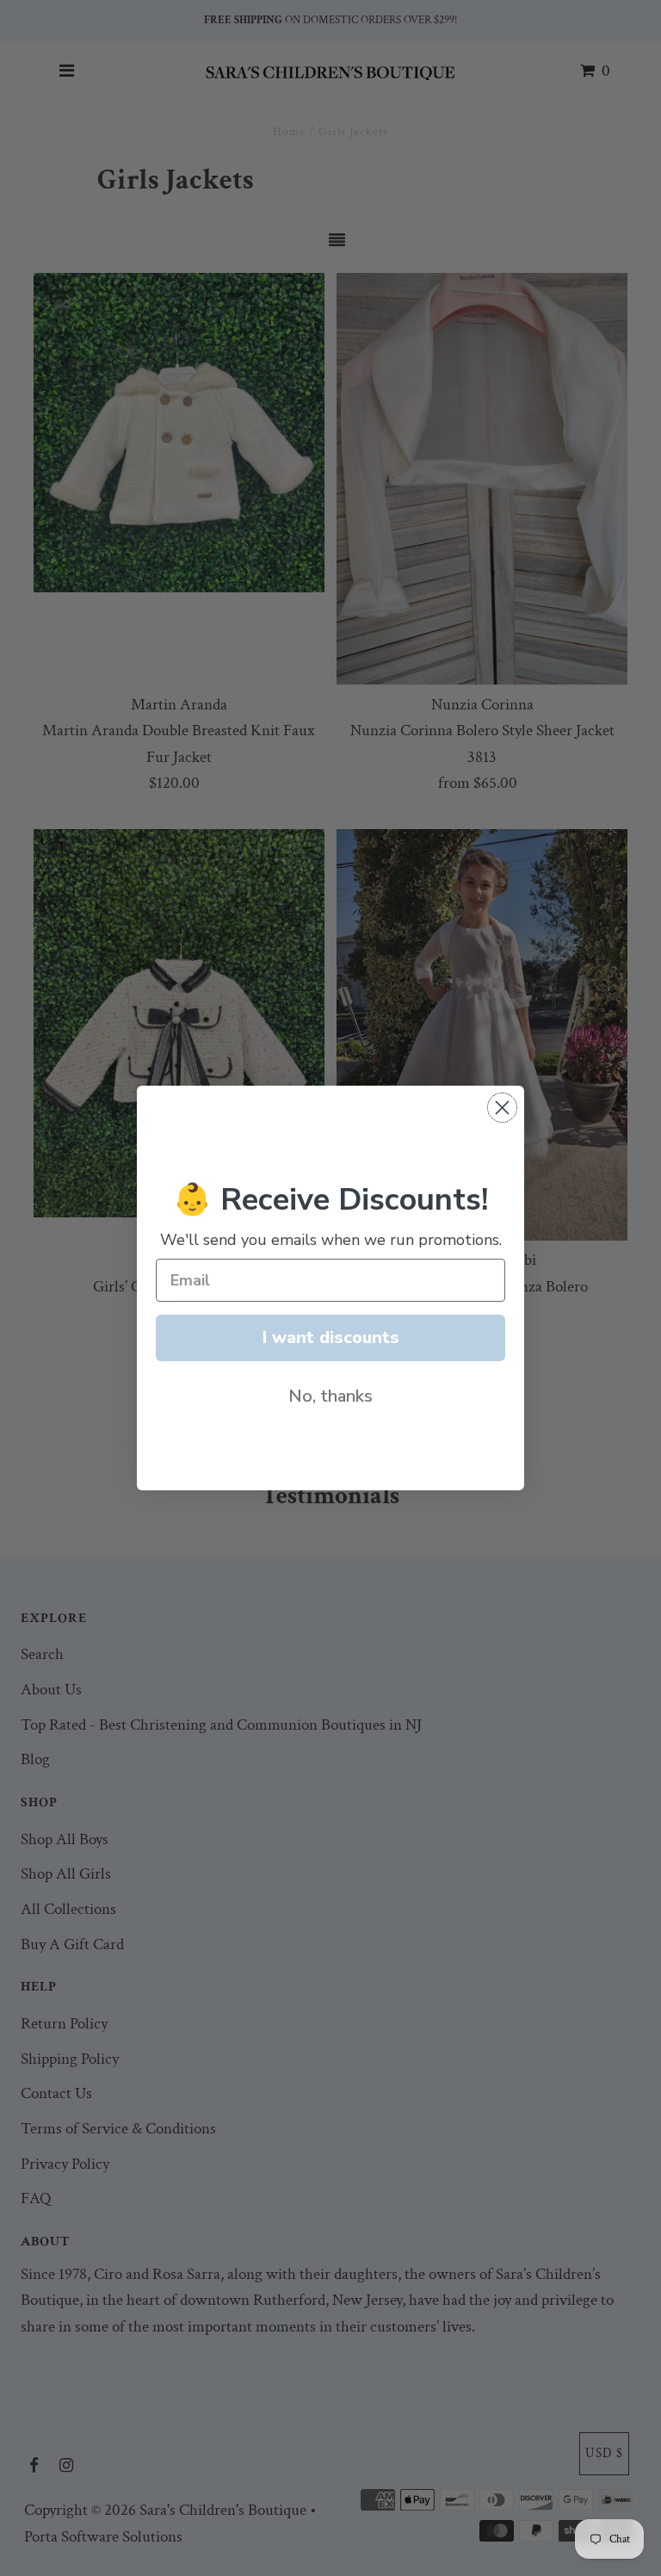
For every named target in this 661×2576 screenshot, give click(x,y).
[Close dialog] (502, 1108)
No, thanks (330, 1396)
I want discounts (331, 1338)
